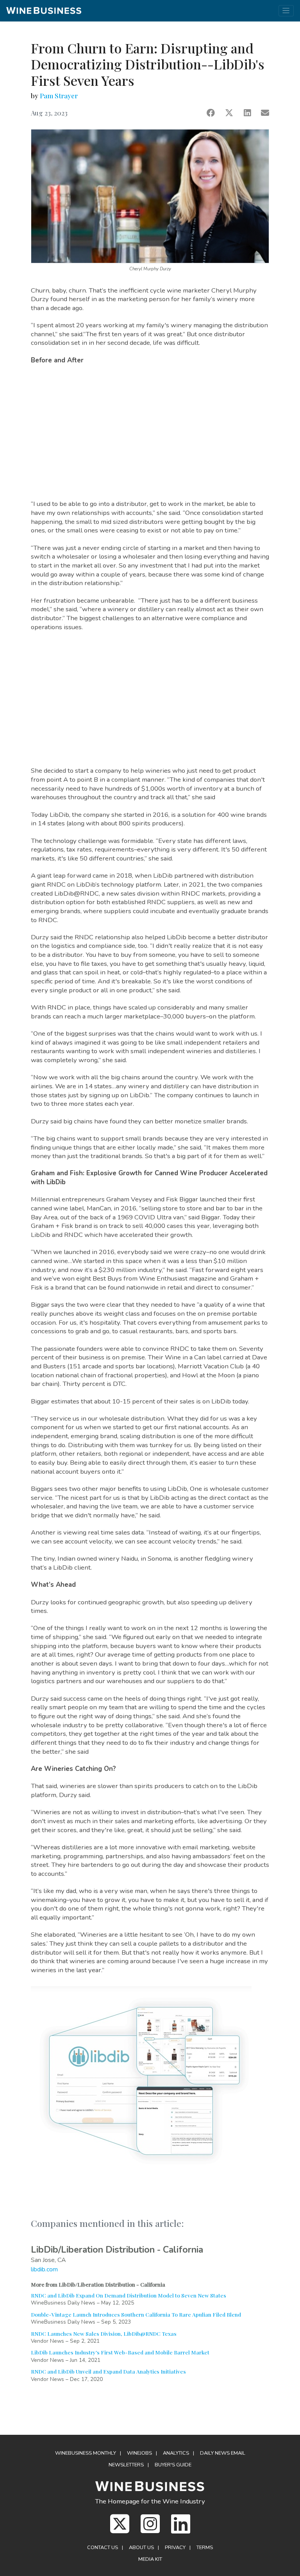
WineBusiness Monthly (86, 2453)
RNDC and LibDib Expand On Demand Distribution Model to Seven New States (129, 2295)
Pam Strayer (59, 96)
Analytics (176, 2453)
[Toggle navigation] (286, 11)
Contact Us (103, 2548)
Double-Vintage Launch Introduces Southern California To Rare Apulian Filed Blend (136, 2314)
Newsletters (126, 2465)
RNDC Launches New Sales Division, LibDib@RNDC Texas (104, 2333)
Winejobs (139, 2453)
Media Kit (150, 2559)
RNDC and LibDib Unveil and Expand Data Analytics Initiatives (108, 2371)
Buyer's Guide (173, 2465)
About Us (141, 2548)
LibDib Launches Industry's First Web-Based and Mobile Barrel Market (120, 2352)
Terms (205, 2548)
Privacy (175, 2548)
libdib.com (44, 2269)
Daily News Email (223, 2453)
